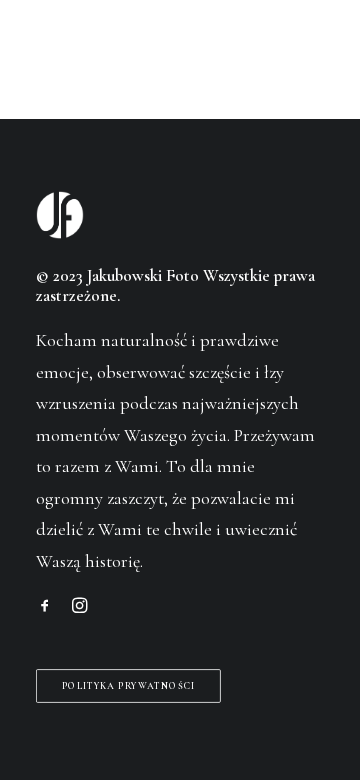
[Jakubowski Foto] (63, 54)
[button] (314, 54)
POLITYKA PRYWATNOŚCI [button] (129, 685)
